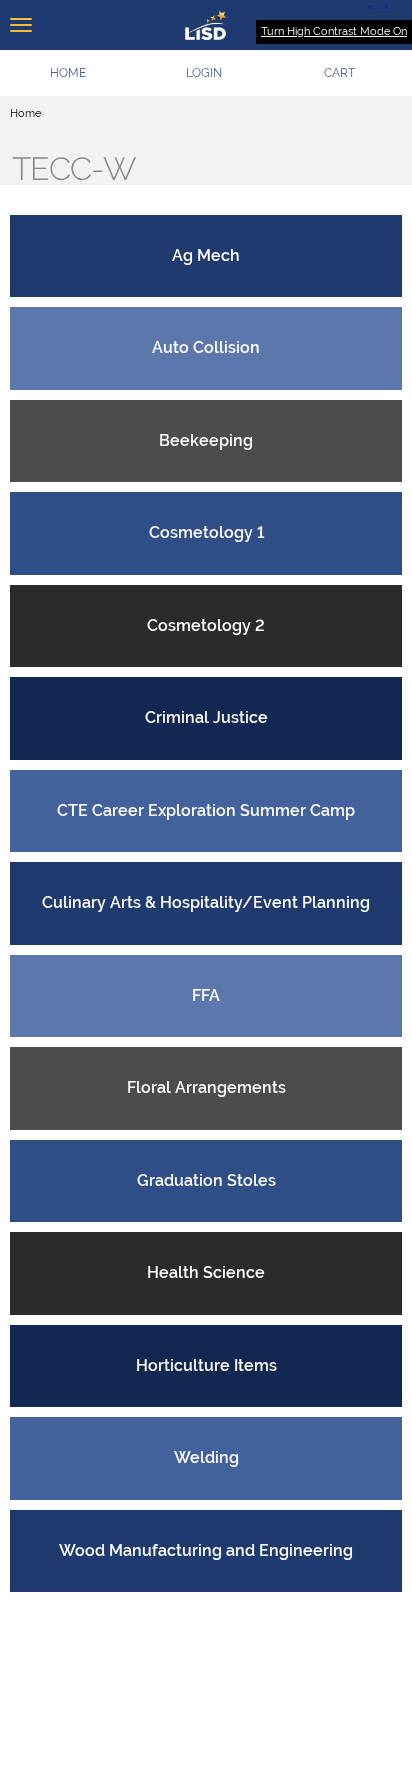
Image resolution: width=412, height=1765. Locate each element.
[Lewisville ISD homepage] (206, 25)
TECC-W (73, 169)
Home (25, 113)
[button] (204, 73)
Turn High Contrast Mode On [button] (334, 31)
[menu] (21, 25)
